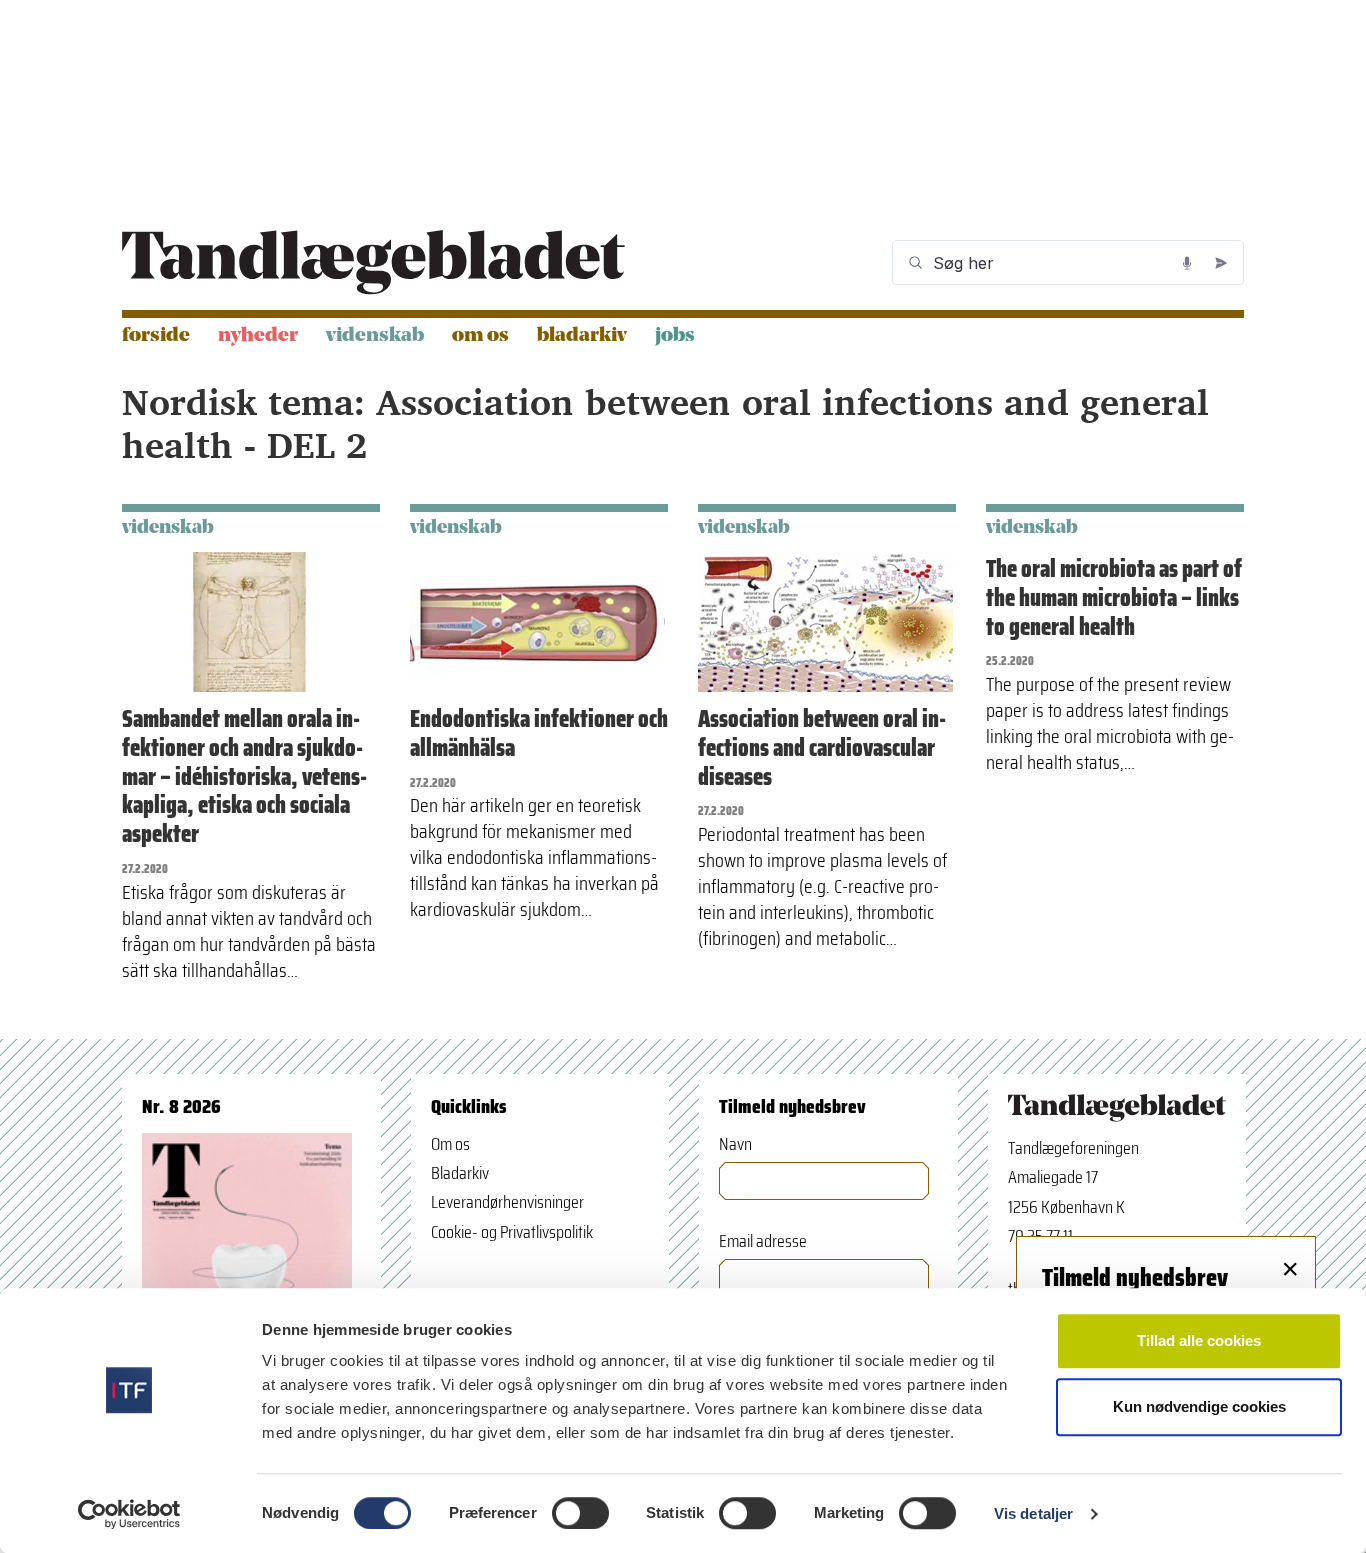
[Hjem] (373, 262)
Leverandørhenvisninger (507, 1202)
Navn (735, 1144)
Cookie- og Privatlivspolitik (512, 1232)
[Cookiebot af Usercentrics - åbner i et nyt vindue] (129, 1514)
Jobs (675, 336)
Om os (480, 336)
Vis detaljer (1033, 1513)
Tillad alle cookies (1199, 1340)
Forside (156, 336)
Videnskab (375, 336)
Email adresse (763, 1241)
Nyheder (258, 336)
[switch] (580, 1513)
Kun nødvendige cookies (1199, 1406)
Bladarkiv (582, 336)
